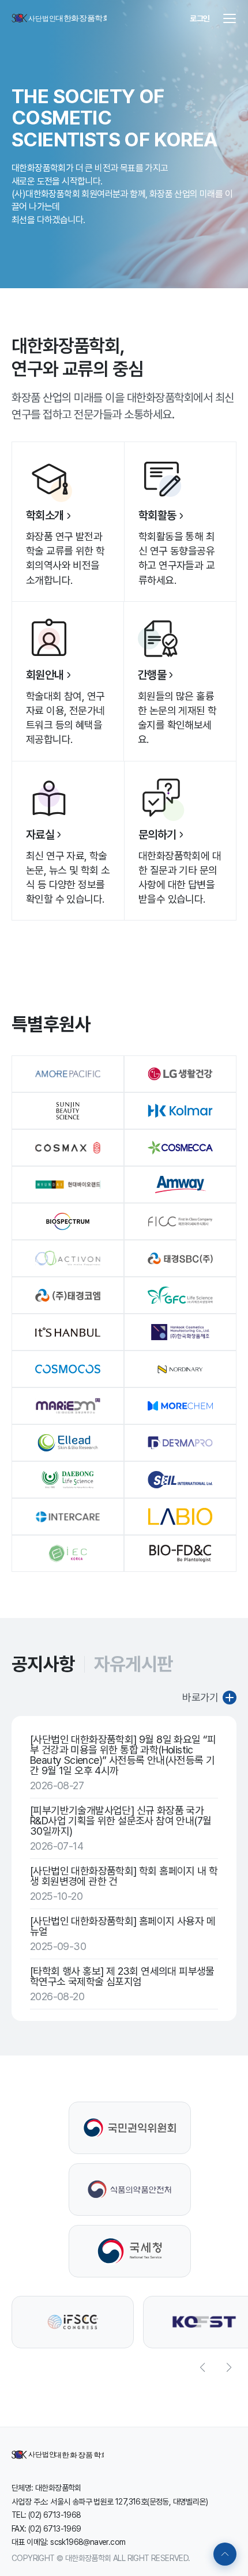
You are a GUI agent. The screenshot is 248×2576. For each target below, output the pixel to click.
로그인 (200, 18)
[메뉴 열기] (230, 18)
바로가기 (200, 1697)
